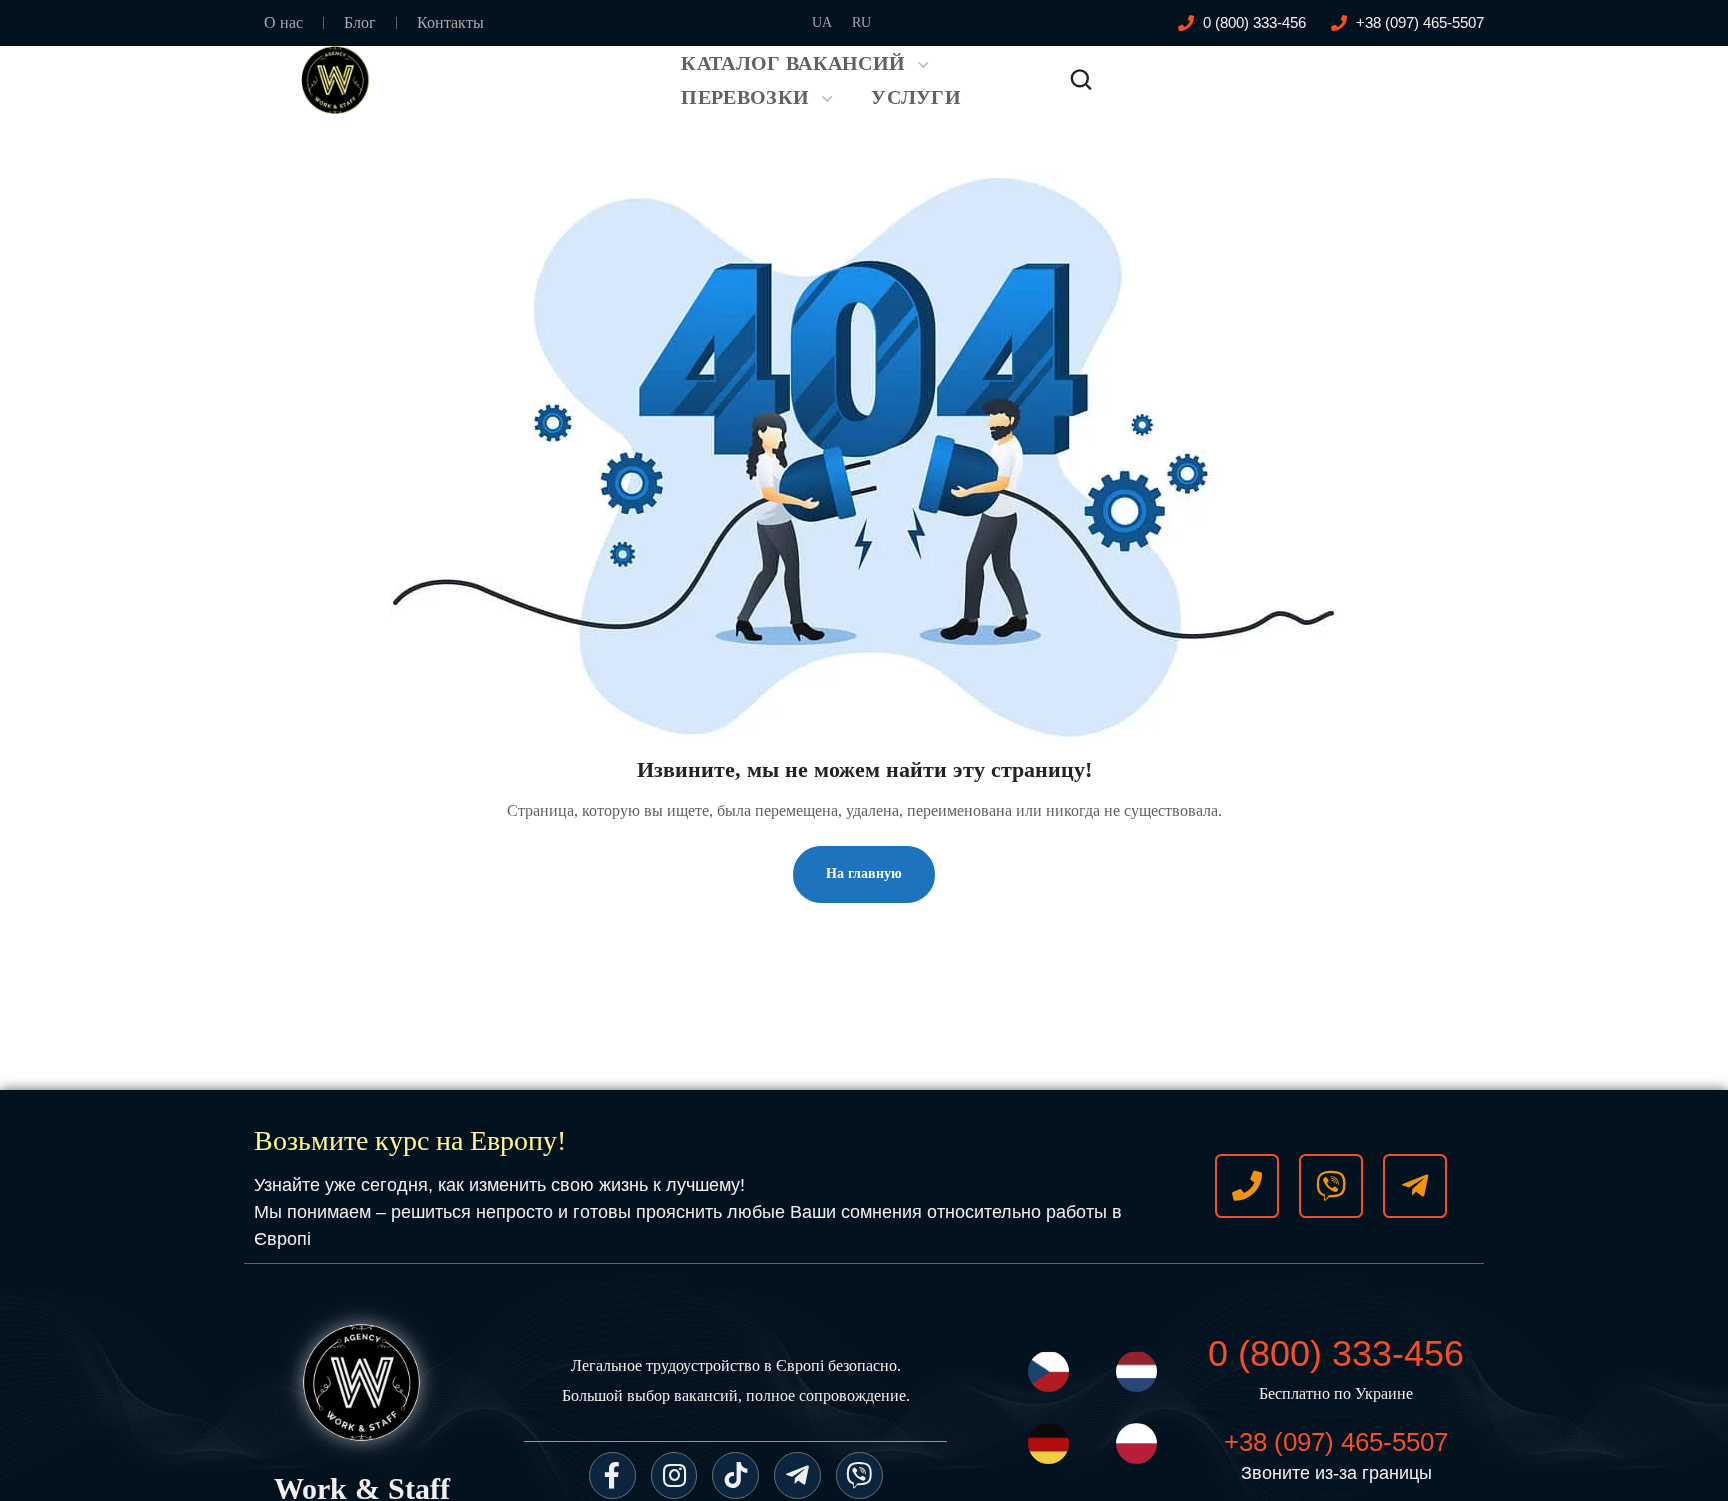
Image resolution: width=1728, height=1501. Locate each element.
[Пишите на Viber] (1331, 1186)
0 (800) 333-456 (1336, 1353)
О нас (283, 22)
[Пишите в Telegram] (1415, 1186)
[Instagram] (674, 1475)
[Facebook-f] (612, 1475)
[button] (1081, 80)
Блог (360, 22)
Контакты (450, 22)
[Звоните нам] (1247, 1186)
